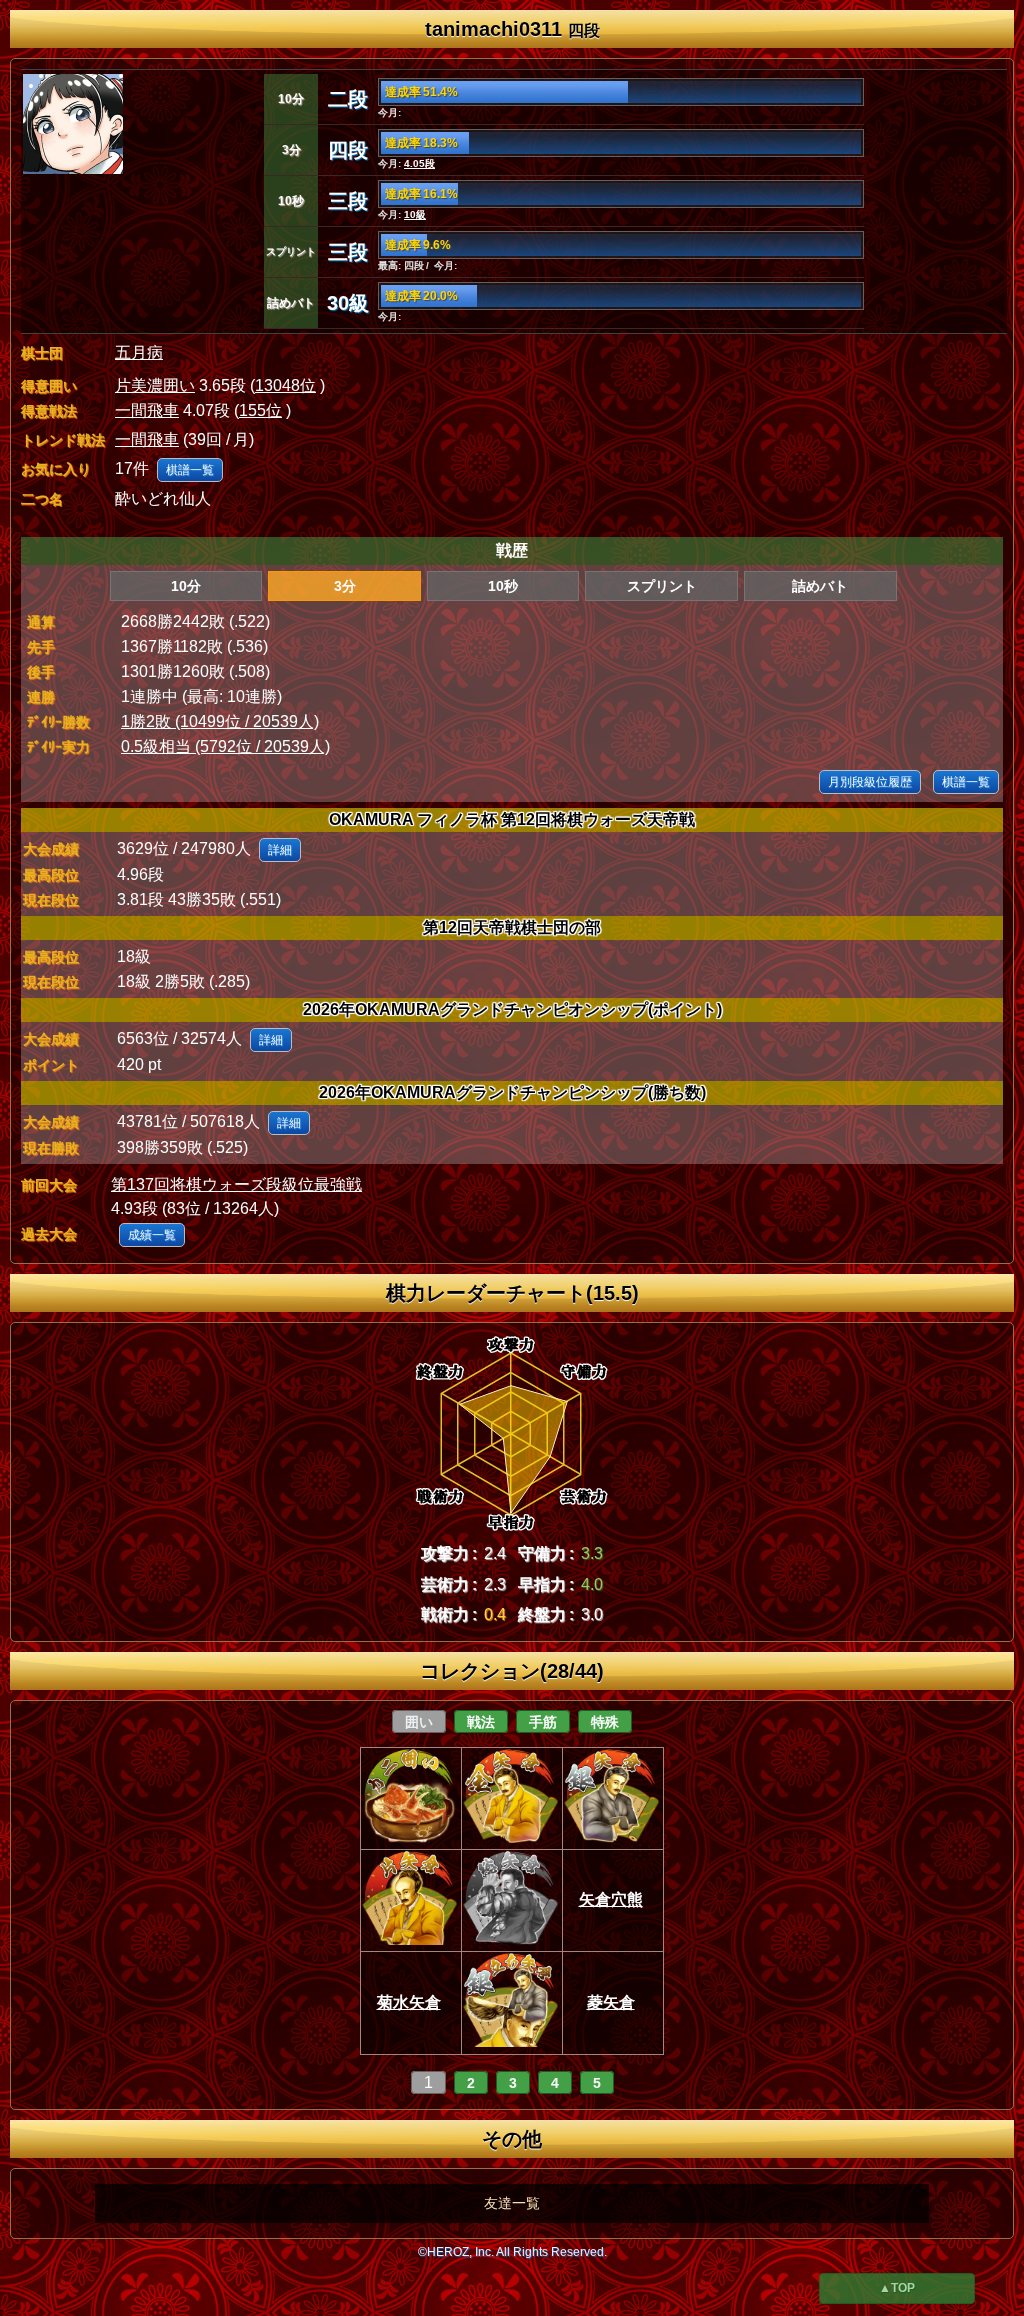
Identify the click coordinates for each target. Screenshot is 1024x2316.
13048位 (285, 385)
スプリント (662, 586)
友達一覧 (512, 2203)
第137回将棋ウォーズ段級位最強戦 (236, 1184)
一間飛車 (147, 410)
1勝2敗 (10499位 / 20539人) (220, 721)
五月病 (139, 352)
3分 (345, 586)
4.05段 (419, 163)
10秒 (503, 586)
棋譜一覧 (190, 470)
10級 (415, 214)
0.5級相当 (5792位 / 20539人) (225, 746)
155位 (260, 410)
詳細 (280, 850)
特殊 (605, 1722)
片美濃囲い (155, 385)
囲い (419, 1722)
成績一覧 (152, 1235)
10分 (186, 586)
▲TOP (897, 2288)
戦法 (481, 1722)
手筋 (543, 1722)
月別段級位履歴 (870, 782)
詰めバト (820, 586)
